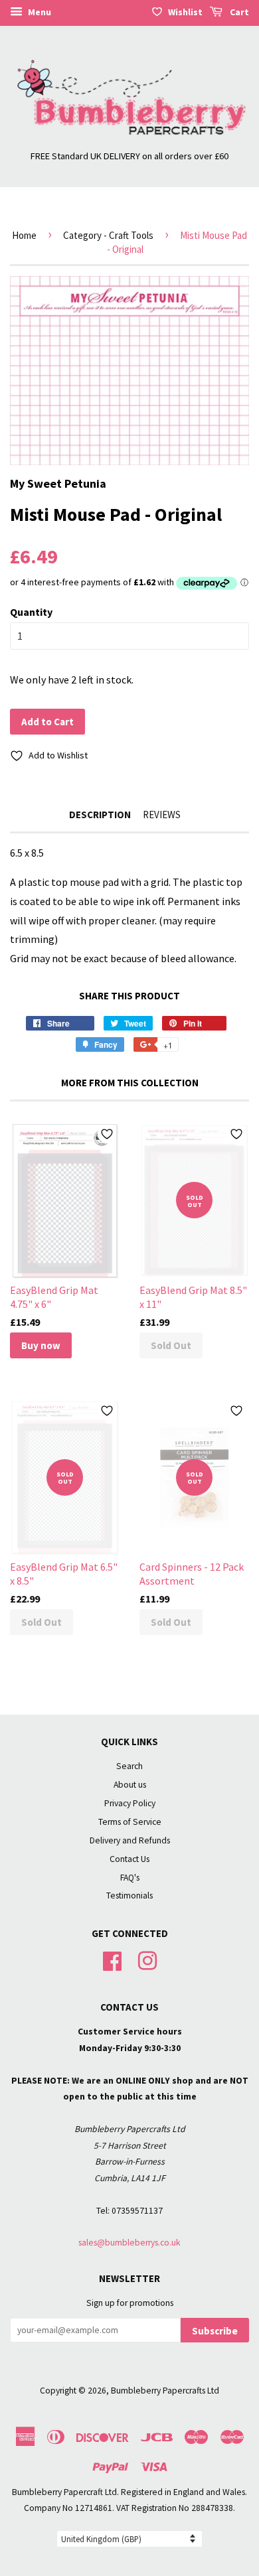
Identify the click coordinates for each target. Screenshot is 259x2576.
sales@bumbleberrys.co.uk (129, 2243)
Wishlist (185, 12)
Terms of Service (130, 1822)
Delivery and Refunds (130, 1840)
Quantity (31, 612)
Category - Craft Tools (108, 235)
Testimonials (129, 1896)
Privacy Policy (130, 1803)
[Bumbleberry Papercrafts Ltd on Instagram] (147, 1960)
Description (100, 815)
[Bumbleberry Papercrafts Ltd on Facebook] (112, 1960)
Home (24, 235)
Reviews (162, 815)
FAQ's (130, 1878)
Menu (39, 12)
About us (130, 1785)
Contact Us (129, 1859)
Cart (238, 12)
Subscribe (215, 2331)
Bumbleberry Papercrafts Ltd (165, 2391)
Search (129, 1766)
